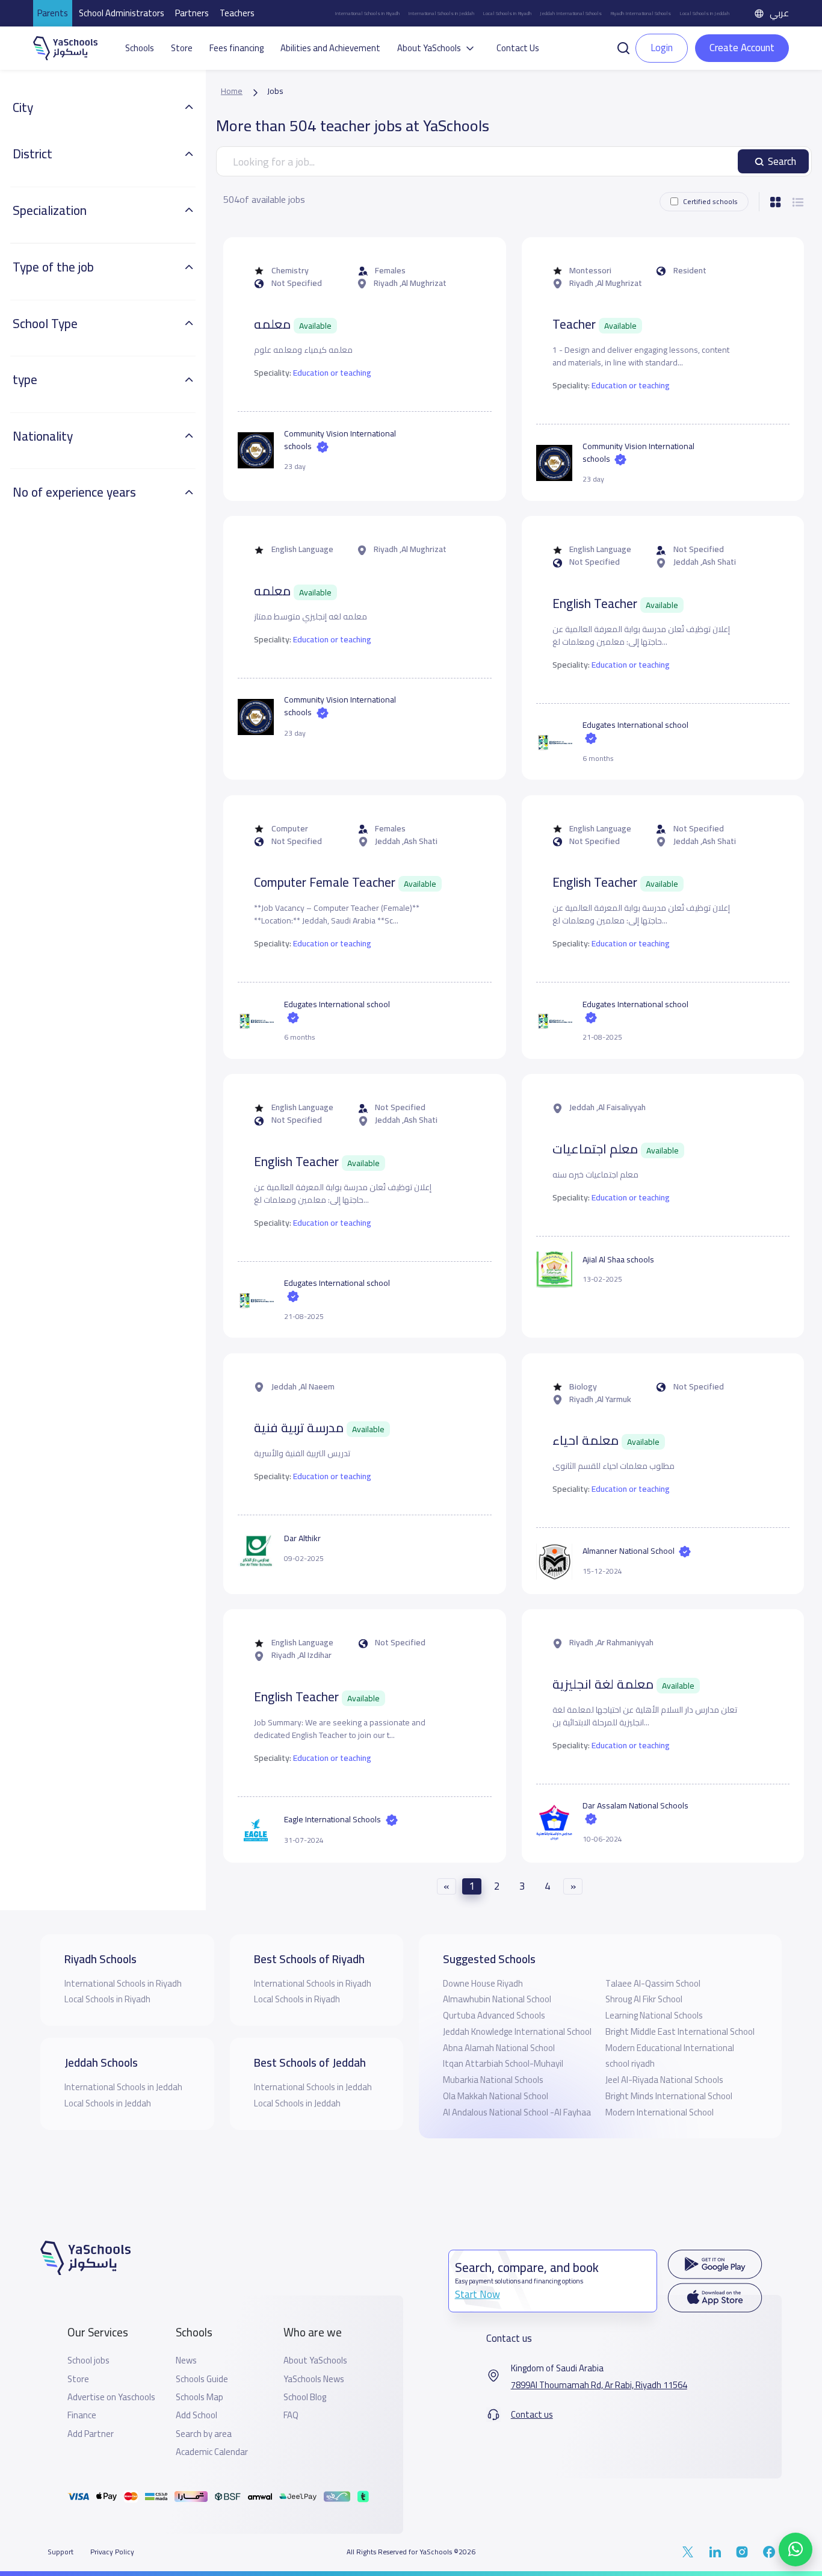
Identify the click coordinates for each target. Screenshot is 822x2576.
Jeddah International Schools (571, 13)
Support (60, 2552)
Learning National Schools (654, 2015)
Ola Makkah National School (496, 2096)
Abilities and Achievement (330, 48)
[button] (623, 47)
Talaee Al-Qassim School (653, 1983)
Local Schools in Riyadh (507, 13)
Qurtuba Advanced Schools (494, 2015)
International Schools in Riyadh (367, 13)
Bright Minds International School (669, 2096)
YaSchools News (314, 2379)
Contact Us (518, 48)
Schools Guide (202, 2379)
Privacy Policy (112, 2552)
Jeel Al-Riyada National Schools (664, 2080)
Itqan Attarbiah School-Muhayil (503, 2063)
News (186, 2360)
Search (782, 161)
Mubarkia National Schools (493, 2080)
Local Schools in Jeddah (704, 13)
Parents (53, 13)
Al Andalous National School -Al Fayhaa (517, 2112)
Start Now (477, 2294)
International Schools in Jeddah (441, 13)
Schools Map (199, 2397)
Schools (140, 48)
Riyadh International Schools (641, 13)
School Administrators (122, 13)
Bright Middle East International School (680, 2031)
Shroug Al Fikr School (644, 1999)
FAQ (291, 2415)
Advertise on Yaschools (111, 2397)
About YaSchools (315, 2360)
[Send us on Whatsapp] (796, 2550)
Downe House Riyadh (483, 1983)
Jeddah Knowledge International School (517, 2031)
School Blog (305, 2397)
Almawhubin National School (497, 1999)
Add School (196, 2415)
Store (182, 48)
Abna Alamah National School (499, 2048)
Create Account (742, 48)
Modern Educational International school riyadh (670, 2056)
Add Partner (91, 2434)
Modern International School (660, 2112)
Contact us (532, 2415)
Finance (82, 2415)
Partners (192, 13)
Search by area (204, 2434)
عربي (779, 13)
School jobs (88, 2360)
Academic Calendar (212, 2452)
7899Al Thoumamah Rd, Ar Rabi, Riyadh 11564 (599, 2385)
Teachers (237, 13)
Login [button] (662, 48)
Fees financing (236, 48)
